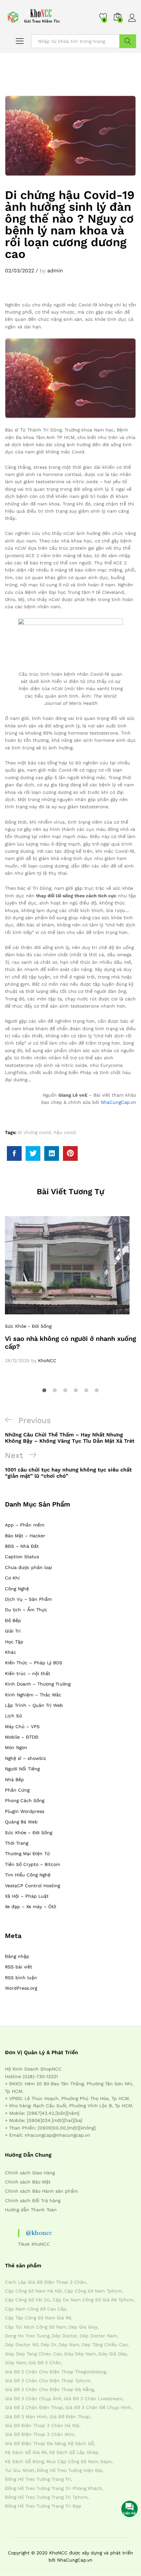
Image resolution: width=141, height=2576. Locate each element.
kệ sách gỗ (81, 2443)
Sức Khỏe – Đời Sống (29, 1833)
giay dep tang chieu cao (33, 2354)
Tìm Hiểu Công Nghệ (28, 1875)
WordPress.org (21, 1988)
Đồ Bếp (13, 1620)
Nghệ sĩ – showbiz (25, 1758)
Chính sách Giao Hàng (30, 2173)
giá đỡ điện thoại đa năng (35, 2443)
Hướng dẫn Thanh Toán (31, 2210)
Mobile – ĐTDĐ (22, 1737)
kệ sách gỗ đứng (24, 2461)
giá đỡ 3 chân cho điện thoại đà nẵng (49, 2389)
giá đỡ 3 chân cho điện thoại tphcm (48, 2381)
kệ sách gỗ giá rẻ (26, 2452)
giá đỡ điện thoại (70, 2417)
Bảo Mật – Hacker (25, 1536)
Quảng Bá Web (21, 1822)
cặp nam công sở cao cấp (36, 2309)
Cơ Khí (12, 1578)
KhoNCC (47, 1361)
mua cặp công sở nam (72, 2461)
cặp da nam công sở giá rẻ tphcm (93, 2300)
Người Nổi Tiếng (22, 1769)
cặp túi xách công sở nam (36, 2327)
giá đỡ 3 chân (45, 2363)
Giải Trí (13, 1631)
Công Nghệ (17, 1589)
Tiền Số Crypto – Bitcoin (33, 1864)
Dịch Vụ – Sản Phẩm (28, 1599)
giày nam (16, 2363)
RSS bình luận (21, 1978)
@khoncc (39, 2233)
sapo (106, 2461)
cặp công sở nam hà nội (33, 2291)
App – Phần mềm (25, 1525)
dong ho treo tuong (27, 2336)
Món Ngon (16, 1747)
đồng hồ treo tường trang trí (38, 2479)
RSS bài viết (19, 1967)
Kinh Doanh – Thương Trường (38, 1684)
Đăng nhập (17, 1956)
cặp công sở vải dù (28, 2300)
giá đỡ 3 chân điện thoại (34, 2407)
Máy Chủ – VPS (22, 1726)
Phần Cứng (17, 1790)
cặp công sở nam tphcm (93, 2291)
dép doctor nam (98, 2336)
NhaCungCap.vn (118, 1102)
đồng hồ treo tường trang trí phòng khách (53, 2488)
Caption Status (22, 1557)
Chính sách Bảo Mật (28, 2182)
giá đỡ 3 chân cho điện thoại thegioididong (55, 2372)
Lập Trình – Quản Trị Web (34, 1705)
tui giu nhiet (20, 2470)
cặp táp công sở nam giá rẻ (38, 2318)
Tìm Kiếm (128, 41)
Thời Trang (17, 1843)
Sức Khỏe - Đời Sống (28, 1326)
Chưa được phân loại (29, 1567)
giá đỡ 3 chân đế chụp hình (98, 2407)
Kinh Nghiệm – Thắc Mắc (33, 1695)
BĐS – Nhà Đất (22, 1546)
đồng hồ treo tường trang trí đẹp (43, 2506)
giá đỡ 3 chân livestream (93, 2399)
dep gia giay (83, 2327)
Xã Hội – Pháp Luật (27, 1896)
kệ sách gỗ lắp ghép (74, 2452)
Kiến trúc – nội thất (28, 1673)
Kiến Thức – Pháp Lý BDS (34, 1663)
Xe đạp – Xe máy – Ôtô (30, 1907)
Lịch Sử (13, 1716)
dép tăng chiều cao (105, 2345)
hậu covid (65, 1132)
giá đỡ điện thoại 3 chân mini (40, 2434)
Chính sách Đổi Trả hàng (33, 2201)
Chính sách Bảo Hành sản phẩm (41, 2191)
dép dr (49, 2345)
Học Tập (14, 1642)
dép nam (69, 2345)
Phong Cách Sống (25, 1800)
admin (55, 271)
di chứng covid (34, 1132)
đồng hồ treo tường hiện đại (70, 2470)
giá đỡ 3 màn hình (26, 2417)
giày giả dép (112, 2354)
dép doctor (65, 2336)
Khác (10, 1652)
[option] (70, 1290)
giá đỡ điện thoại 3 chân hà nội (42, 2425)
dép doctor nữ (22, 2345)
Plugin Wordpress (25, 1811)
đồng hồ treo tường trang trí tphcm (46, 2497)
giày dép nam (80, 2354)
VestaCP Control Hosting (32, 1886)
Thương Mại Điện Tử (27, 1854)
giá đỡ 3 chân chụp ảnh (33, 2399)
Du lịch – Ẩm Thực (26, 1610)
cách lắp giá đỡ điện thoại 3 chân (45, 2282)
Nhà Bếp (14, 1780)
